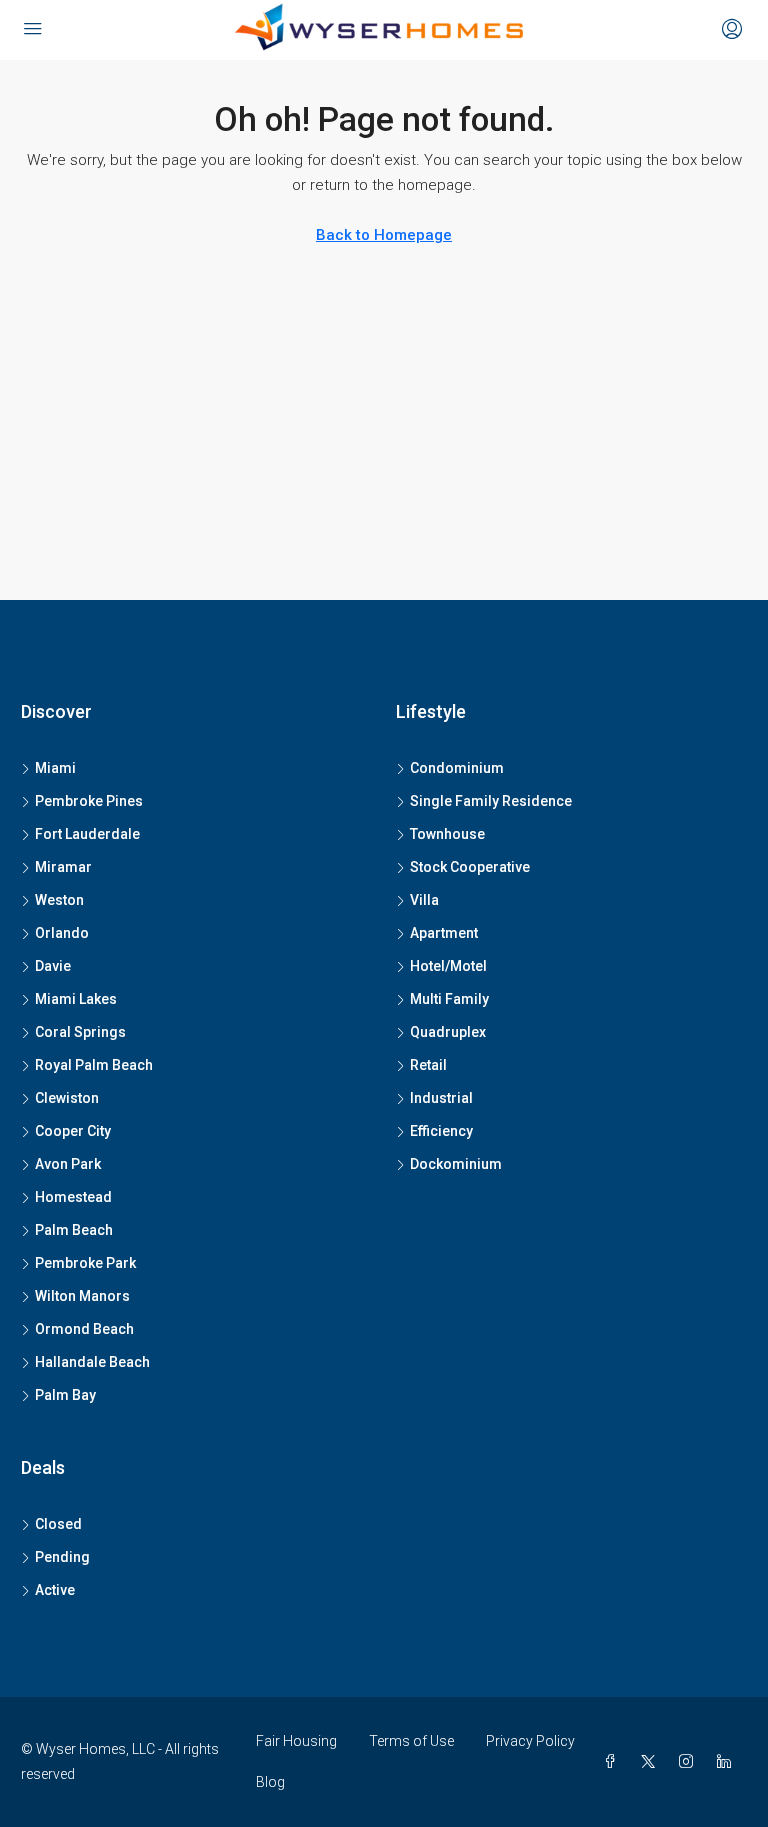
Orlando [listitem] (62, 933)
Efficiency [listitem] (441, 1131)
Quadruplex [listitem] (448, 1032)
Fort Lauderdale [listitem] (87, 834)
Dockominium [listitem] (456, 1164)
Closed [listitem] (58, 1524)
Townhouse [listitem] (447, 834)
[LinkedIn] (728, 1762)
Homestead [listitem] (73, 1197)
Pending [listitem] (62, 1557)
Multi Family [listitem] (449, 999)
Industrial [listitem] (441, 1098)
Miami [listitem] (55, 768)
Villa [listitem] (424, 900)
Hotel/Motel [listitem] (448, 966)
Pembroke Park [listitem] (85, 1263)
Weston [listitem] (59, 900)
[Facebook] (614, 1762)
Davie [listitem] (53, 966)
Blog (270, 1782)
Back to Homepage (384, 235)
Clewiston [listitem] (67, 1098)
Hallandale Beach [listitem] (92, 1362)
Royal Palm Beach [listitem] (94, 1065)
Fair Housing (296, 1741)
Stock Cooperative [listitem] (470, 867)
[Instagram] (690, 1762)
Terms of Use (411, 1741)
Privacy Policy (530, 1741)
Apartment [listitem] (444, 933)
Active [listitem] (55, 1590)
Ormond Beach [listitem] (84, 1329)
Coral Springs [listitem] (80, 1032)
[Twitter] (652, 1762)
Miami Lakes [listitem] (76, 999)
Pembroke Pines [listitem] (89, 801)
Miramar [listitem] (63, 867)
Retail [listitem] (428, 1065)
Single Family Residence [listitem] (491, 801)
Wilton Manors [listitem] (82, 1296)
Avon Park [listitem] (68, 1164)
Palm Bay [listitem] (65, 1395)
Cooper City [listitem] (73, 1131)
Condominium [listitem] (457, 768)
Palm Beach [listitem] (74, 1230)
